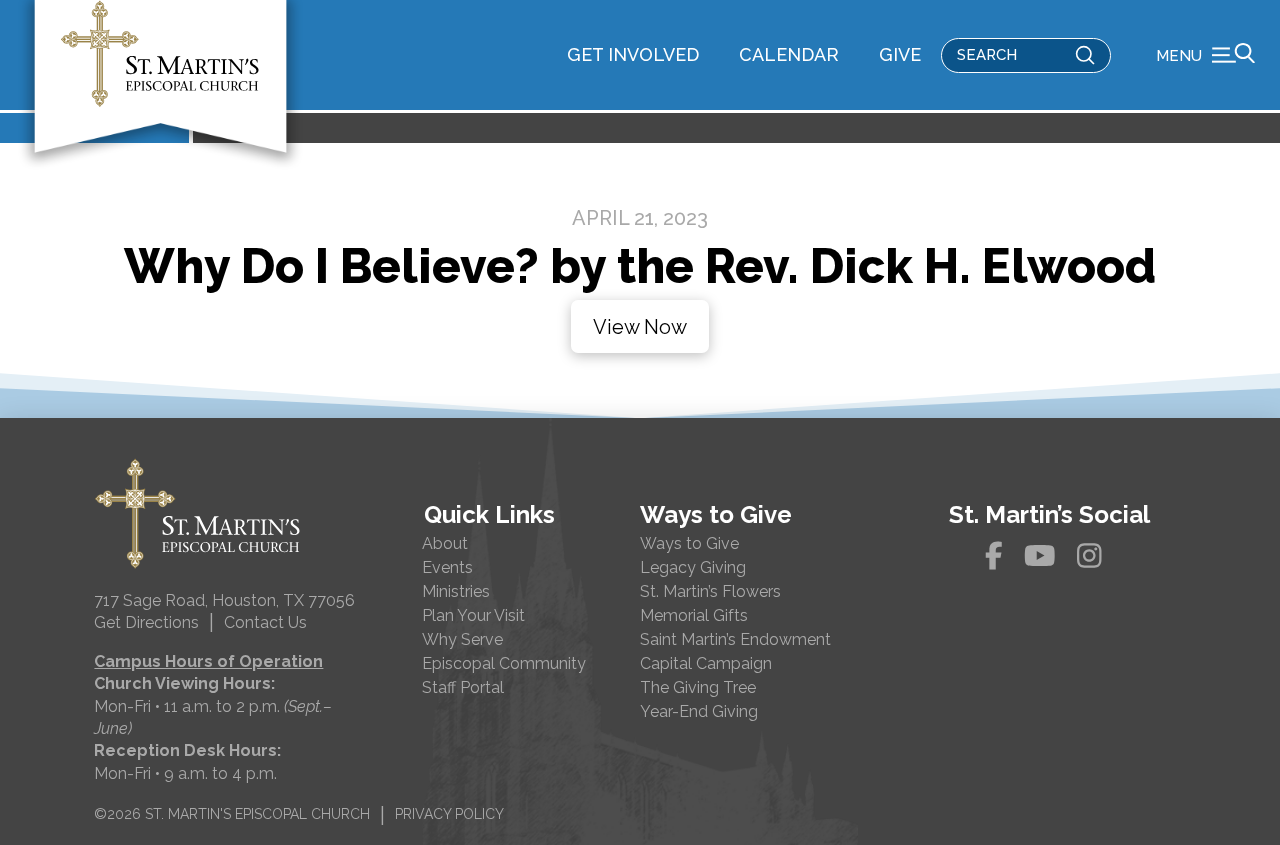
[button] (1205, 55)
